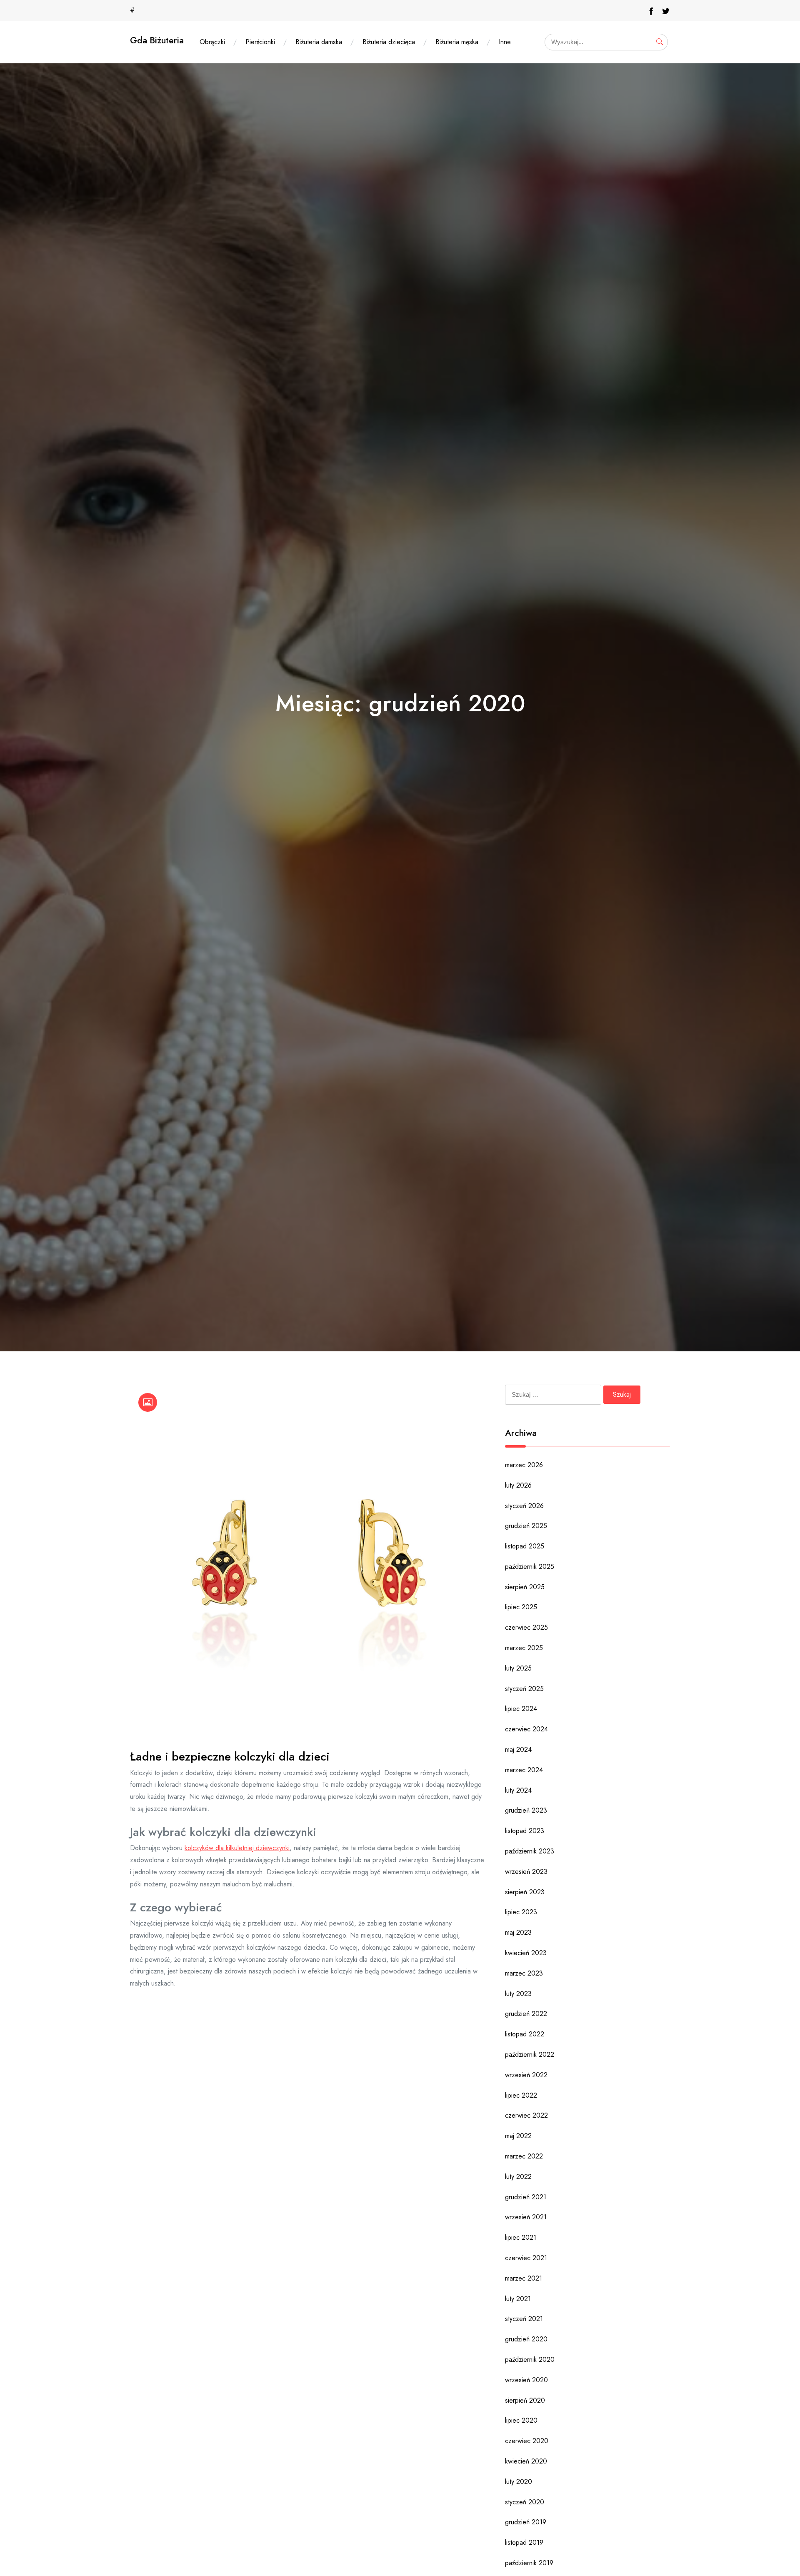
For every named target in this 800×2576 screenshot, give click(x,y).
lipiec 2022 (521, 2095)
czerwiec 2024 (526, 1729)
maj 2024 (518, 1749)
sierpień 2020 (525, 2400)
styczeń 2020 (525, 2502)
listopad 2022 (525, 2034)
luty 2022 (518, 2177)
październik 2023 (530, 1851)
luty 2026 (518, 1485)
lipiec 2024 (521, 1709)
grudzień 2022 (526, 2014)
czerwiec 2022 (526, 2115)
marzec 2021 (524, 2278)
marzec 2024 (524, 1770)
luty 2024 (518, 1790)
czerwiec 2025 (526, 1627)
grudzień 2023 (526, 1810)
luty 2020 (519, 2482)
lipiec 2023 (521, 1912)
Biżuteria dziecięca (389, 42)
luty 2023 (518, 1994)
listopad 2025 (525, 1546)
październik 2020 (530, 2360)
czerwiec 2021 (526, 2258)
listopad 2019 (524, 2542)
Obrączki (212, 42)
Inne (505, 42)
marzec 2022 (524, 2156)
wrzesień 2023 (526, 1872)
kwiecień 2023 (526, 1953)
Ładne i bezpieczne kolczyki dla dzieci (230, 1757)
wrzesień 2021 (526, 2217)
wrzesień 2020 (526, 2380)
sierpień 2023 (525, 1892)
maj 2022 (518, 2136)
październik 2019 (529, 2563)
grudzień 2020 (526, 2339)
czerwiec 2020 (527, 2441)
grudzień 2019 (526, 2522)
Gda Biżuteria (157, 40)
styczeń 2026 (524, 1506)
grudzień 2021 (526, 2197)
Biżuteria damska (319, 42)
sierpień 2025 (525, 1587)
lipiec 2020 (521, 2420)
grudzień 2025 (526, 1526)
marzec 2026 (524, 1465)
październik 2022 (530, 2055)
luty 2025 (518, 1668)
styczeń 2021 (524, 2319)
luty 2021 (518, 2299)
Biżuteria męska (457, 42)
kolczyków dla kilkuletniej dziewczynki (237, 1848)
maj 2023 (518, 1932)
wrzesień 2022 (526, 2075)
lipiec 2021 (521, 2237)
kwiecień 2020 (526, 2461)
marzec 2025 (524, 1648)
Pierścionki (260, 42)
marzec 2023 (524, 1973)
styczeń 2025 (524, 1689)
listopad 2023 (525, 1831)
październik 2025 (530, 1567)
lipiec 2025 (521, 1607)
